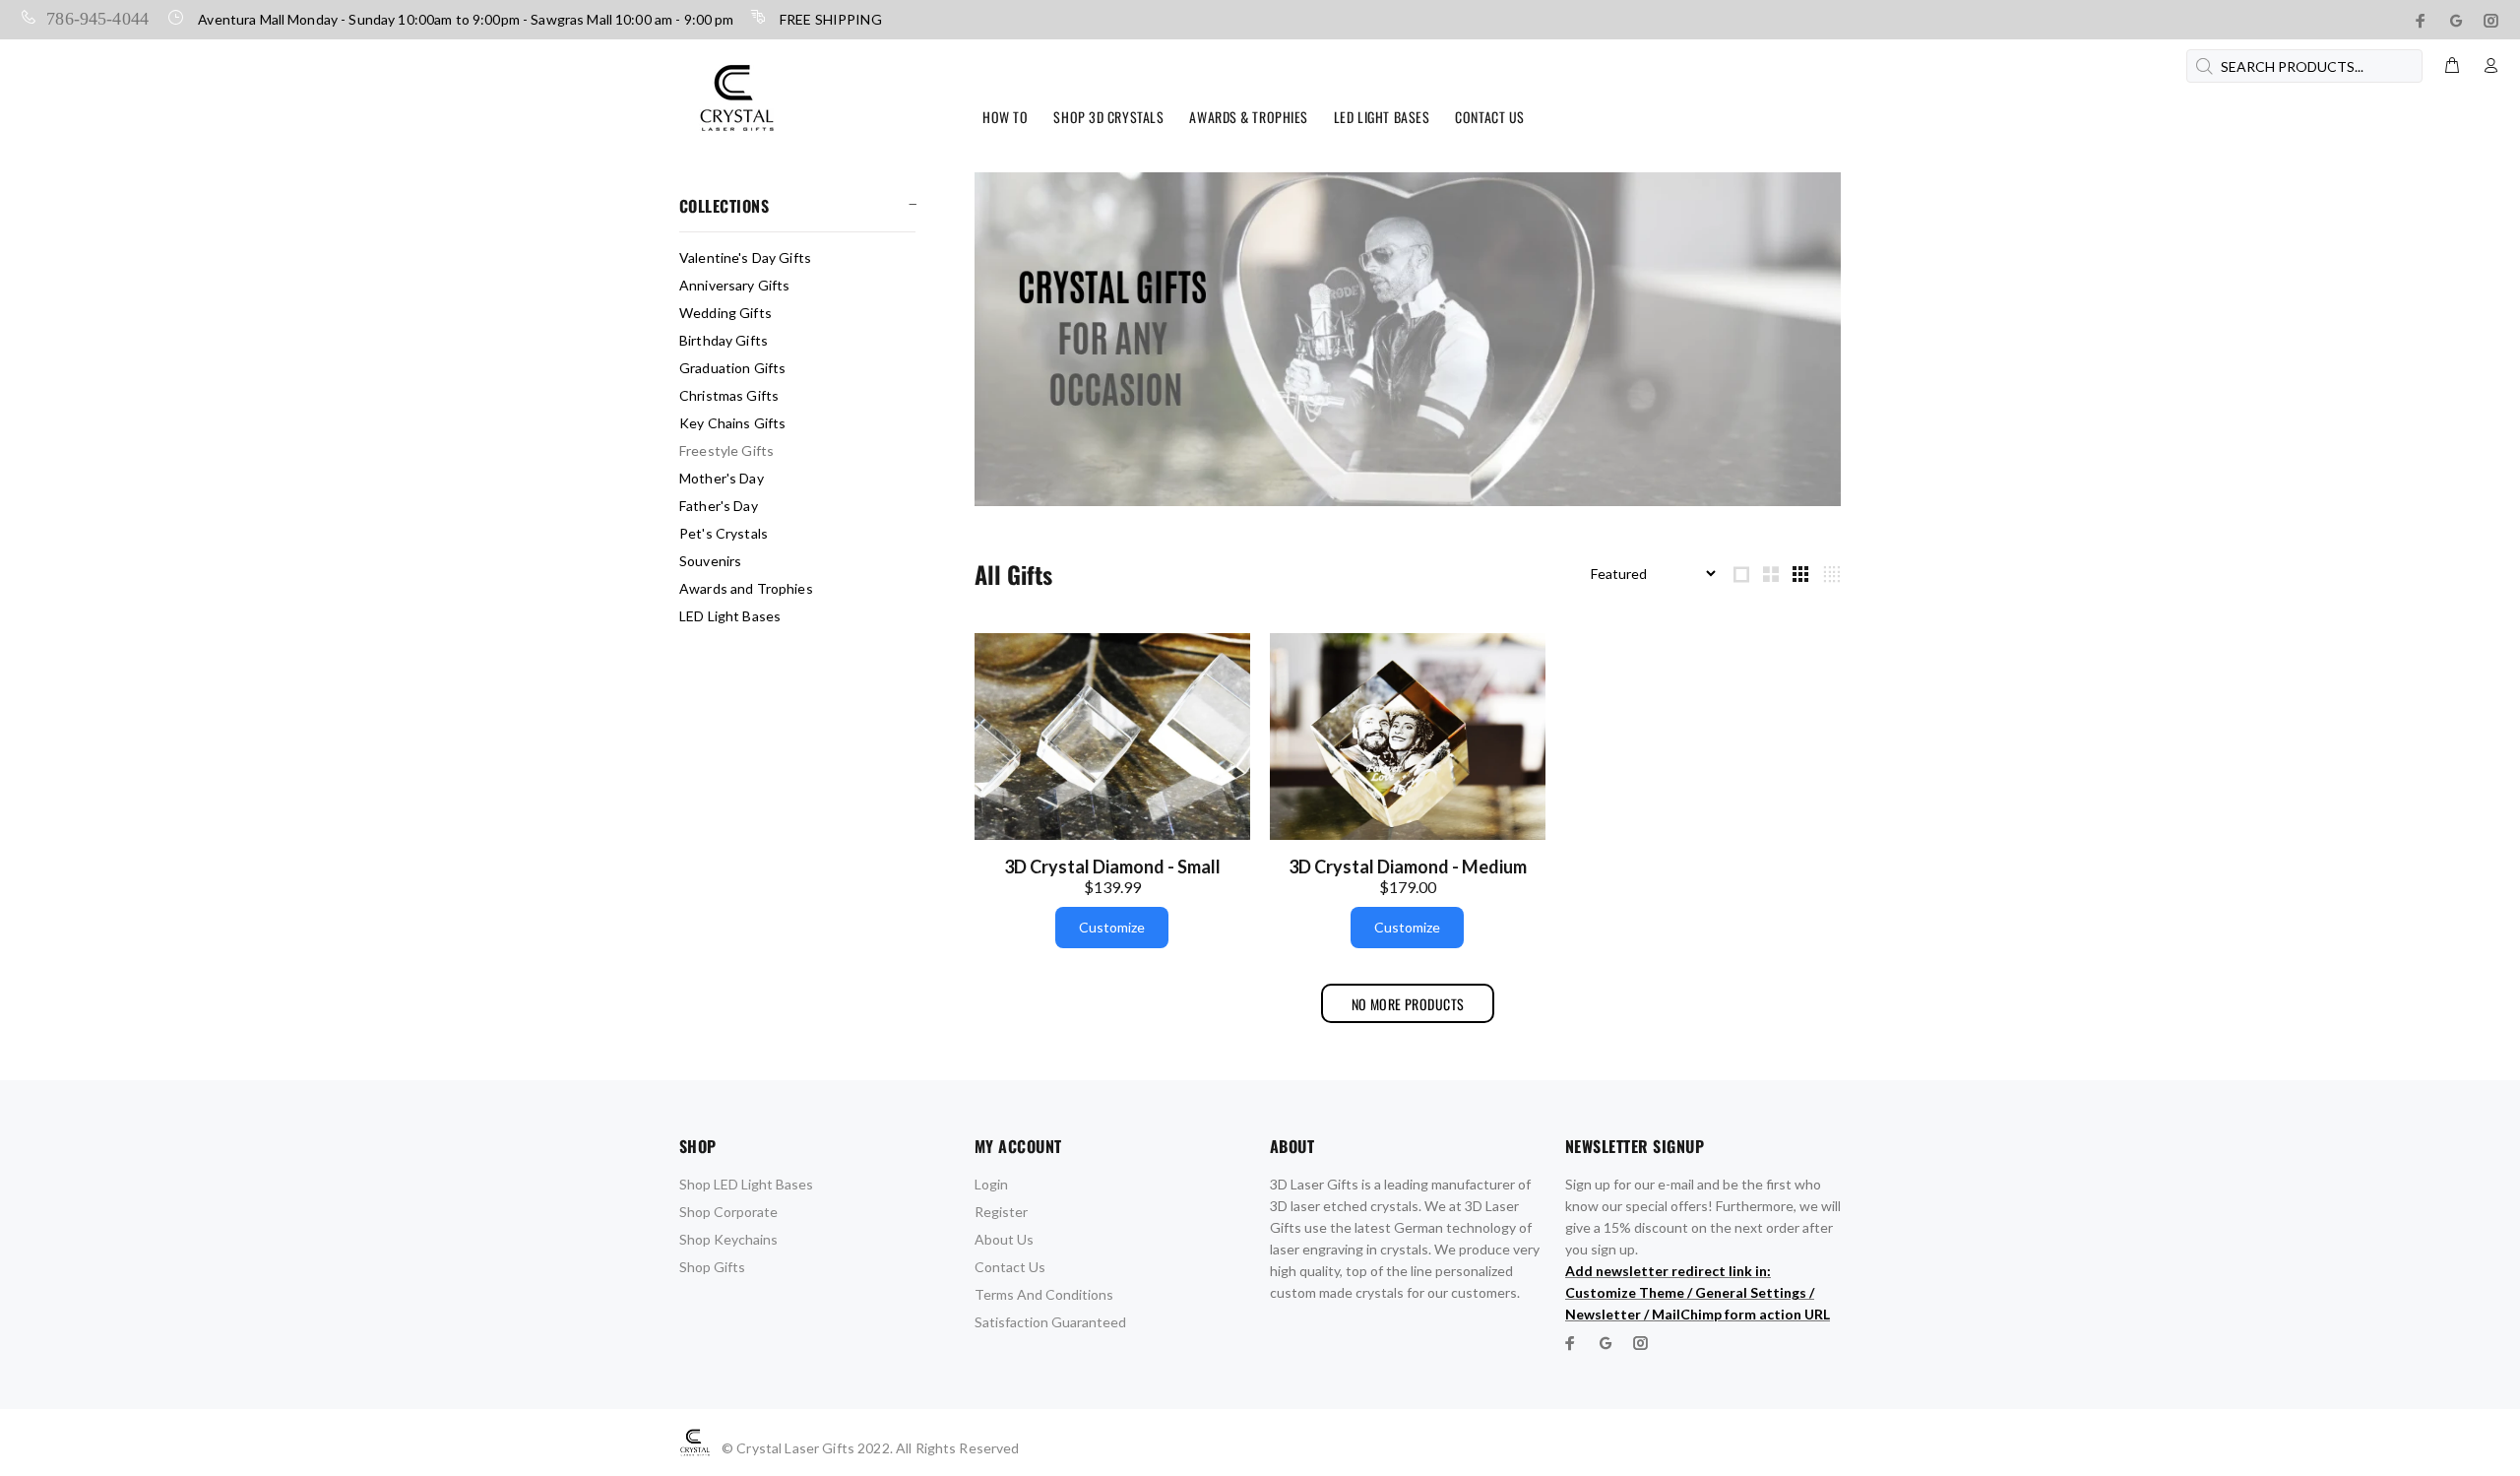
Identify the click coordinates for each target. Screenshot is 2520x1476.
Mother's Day (722, 478)
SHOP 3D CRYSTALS (1108, 117)
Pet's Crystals (724, 533)
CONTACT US (1490, 117)
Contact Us (1010, 1267)
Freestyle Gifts (726, 450)
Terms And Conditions (1044, 1294)
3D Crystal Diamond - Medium (1408, 866)
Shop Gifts (712, 1267)
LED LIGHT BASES (1382, 117)
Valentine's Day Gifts (745, 257)
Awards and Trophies (746, 588)
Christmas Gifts (729, 395)
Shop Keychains (728, 1239)
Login (991, 1184)
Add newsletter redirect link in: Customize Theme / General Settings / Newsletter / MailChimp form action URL (1698, 1292)
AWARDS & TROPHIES (1249, 117)
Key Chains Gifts (732, 423)
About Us (1004, 1239)
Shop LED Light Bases (746, 1184)
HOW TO (1005, 117)
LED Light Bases (730, 616)
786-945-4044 (97, 17)
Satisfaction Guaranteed (1050, 1322)
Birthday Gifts (724, 340)
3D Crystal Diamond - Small (1112, 866)
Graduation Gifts (732, 368)
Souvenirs (710, 561)
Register (1001, 1212)
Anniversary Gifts (734, 285)
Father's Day (719, 506)
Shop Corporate (728, 1212)
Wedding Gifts (725, 313)
